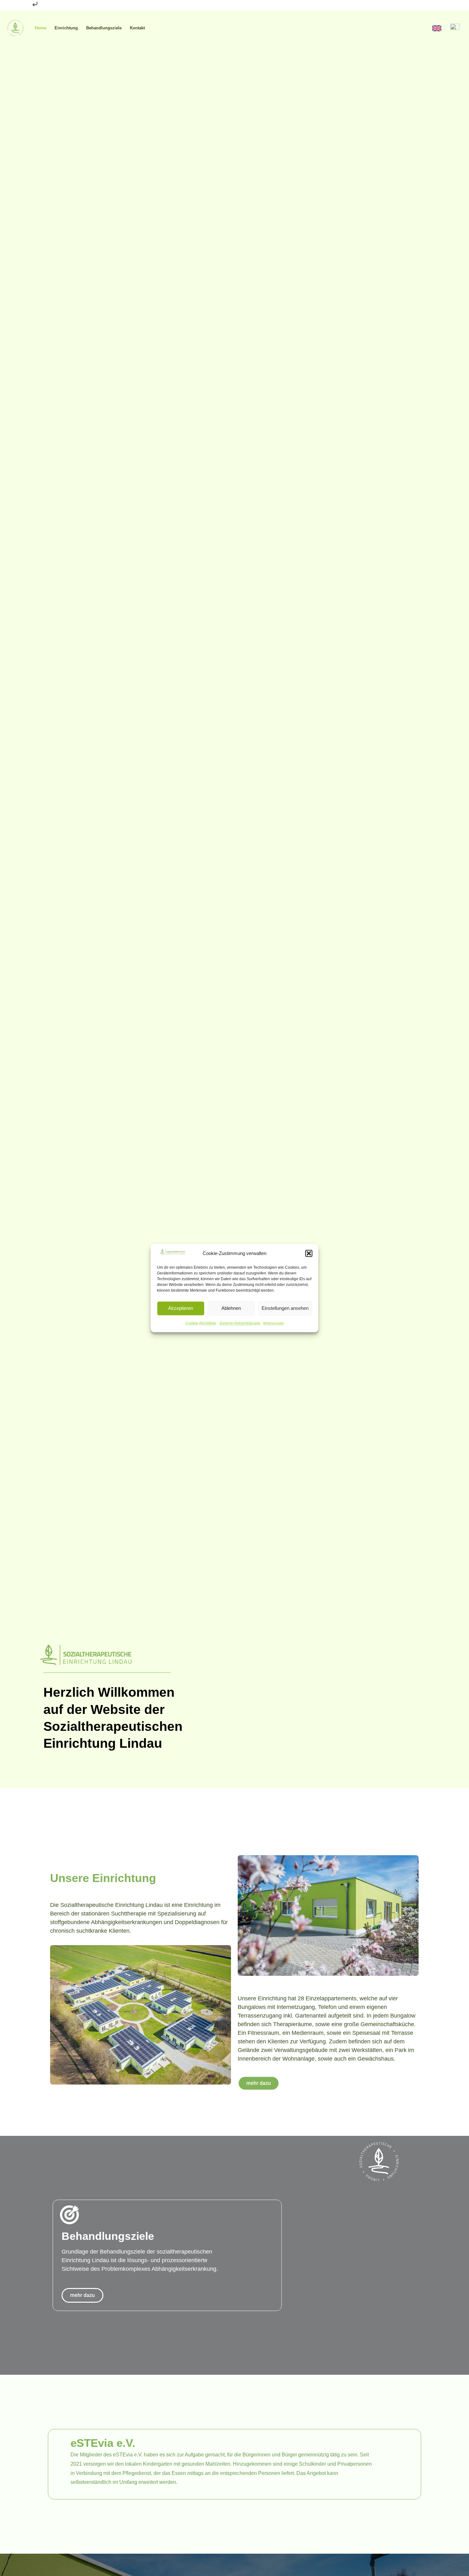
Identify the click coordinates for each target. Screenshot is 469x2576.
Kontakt (137, 28)
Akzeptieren (181, 1308)
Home (41, 28)
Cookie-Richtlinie (201, 1323)
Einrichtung (66, 28)
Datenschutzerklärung (240, 1323)
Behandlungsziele (104, 28)
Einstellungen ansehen (285, 1308)
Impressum (274, 1323)
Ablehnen (231, 1308)
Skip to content (16, 6)
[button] (309, 1253)
